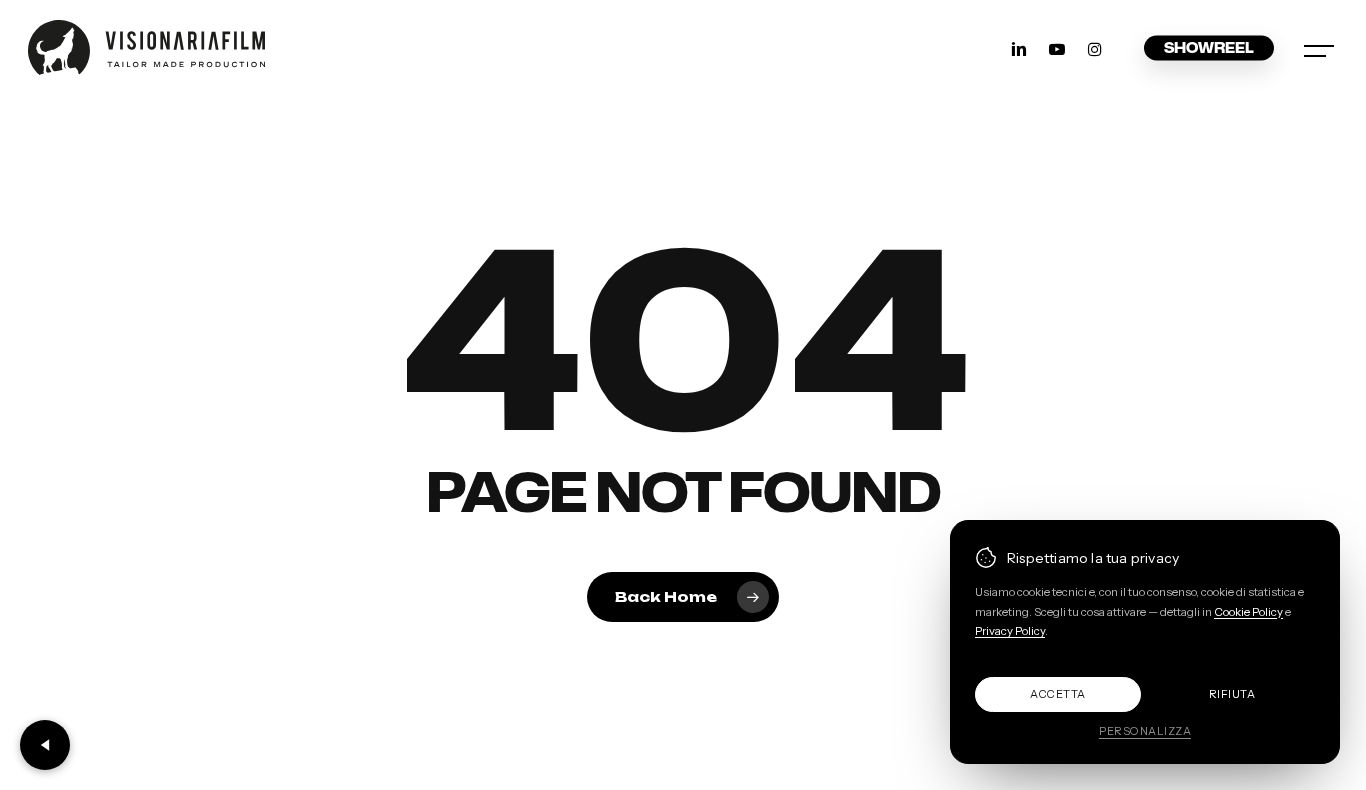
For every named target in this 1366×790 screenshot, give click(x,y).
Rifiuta (1232, 694)
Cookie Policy (1248, 612)
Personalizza (1145, 731)
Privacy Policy (1010, 631)
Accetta (1058, 694)
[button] (1321, 47)
